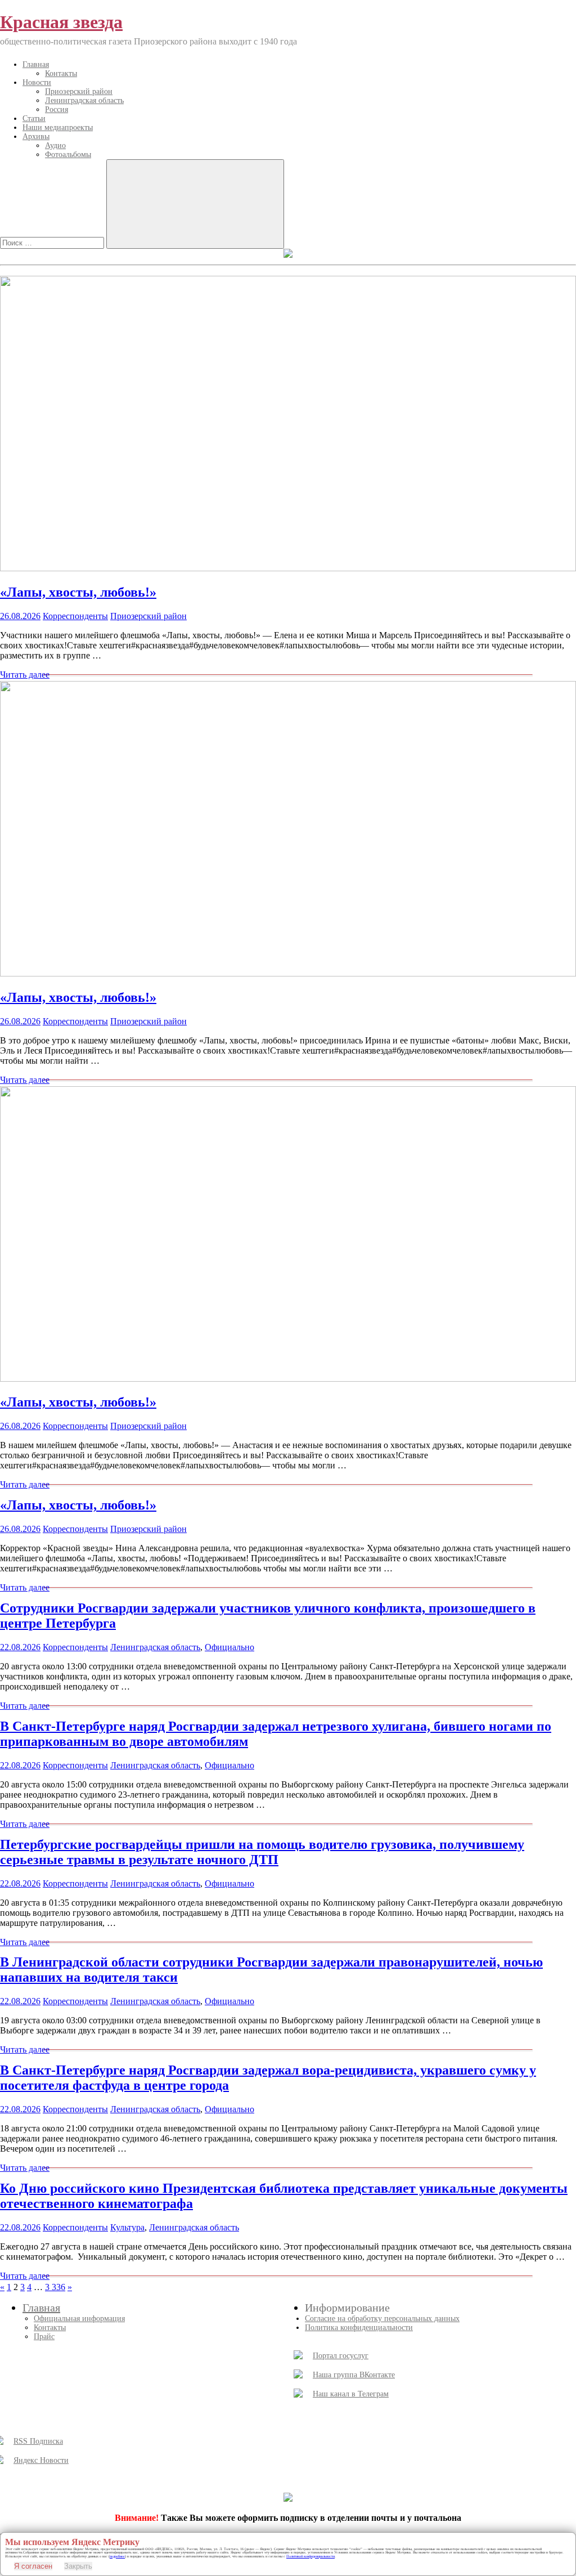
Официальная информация (79, 2319)
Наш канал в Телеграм (351, 2394)
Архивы (36, 136)
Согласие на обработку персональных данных (382, 2319)
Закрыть (78, 2566)
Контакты (61, 73)
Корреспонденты (75, 616)
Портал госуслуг (341, 2356)
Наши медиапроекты (58, 127)
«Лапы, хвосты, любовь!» (78, 592)
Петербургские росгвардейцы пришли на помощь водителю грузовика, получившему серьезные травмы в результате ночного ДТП (262, 1852)
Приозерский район (79, 91)
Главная (36, 64)
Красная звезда (61, 22)
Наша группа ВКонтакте (354, 2375)
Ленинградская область (84, 100)
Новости (37, 82)
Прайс (44, 2337)
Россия (57, 109)
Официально (229, 1647)
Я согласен (33, 2566)
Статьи (34, 118)
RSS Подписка (38, 2441)
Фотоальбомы (68, 154)
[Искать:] (53, 242)
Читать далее (25, 675)
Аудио (55, 145)
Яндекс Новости (41, 2460)
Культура (127, 2227)
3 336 (55, 2287)
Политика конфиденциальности (359, 2328)
